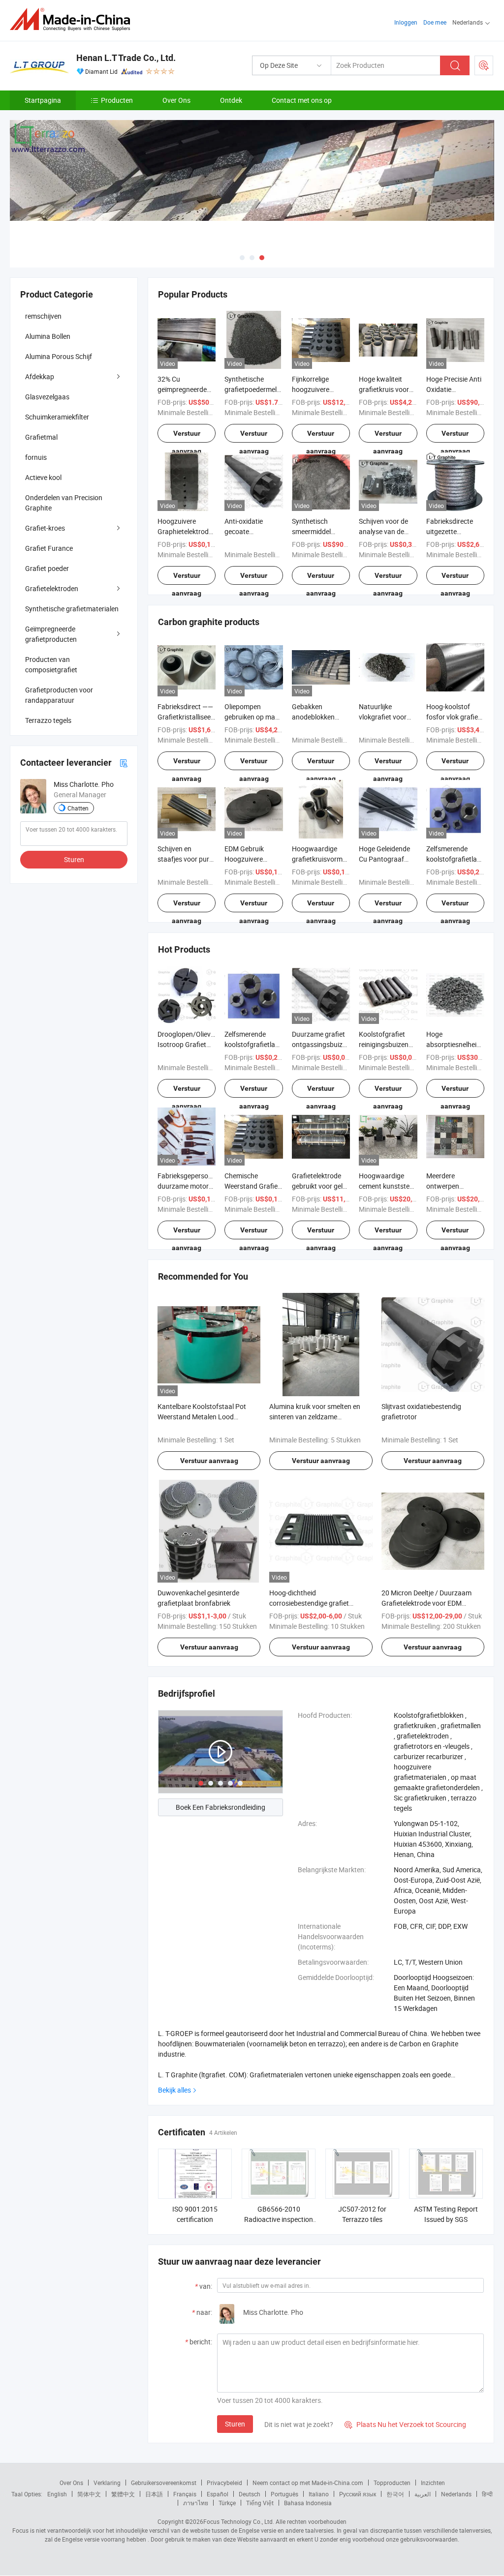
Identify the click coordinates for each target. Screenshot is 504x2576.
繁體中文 (123, 2494)
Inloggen (406, 22)
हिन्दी (487, 2494)
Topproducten (392, 2483)
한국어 (395, 2494)
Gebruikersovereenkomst (164, 2483)
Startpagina (43, 100)
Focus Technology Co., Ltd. (239, 2521)
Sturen (235, 2424)
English (57, 2494)
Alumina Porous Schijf (59, 356)
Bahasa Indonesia (308, 2503)
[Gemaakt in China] (73, 19)
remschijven (43, 316)
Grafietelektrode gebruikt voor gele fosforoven (319, 1186)
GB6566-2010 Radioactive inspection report (279, 2219)
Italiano (319, 2494)
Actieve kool (43, 477)
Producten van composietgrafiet (51, 664)
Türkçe (227, 2503)
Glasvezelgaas (47, 397)
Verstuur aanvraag (187, 436)
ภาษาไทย (196, 2503)
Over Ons (176, 100)
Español (218, 2494)
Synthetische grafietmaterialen (72, 609)
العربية (423, 2494)
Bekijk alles (174, 2090)
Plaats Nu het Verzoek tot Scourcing (405, 2424)
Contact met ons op (302, 100)
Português (284, 2494)
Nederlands (456, 2494)
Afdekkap (40, 376)
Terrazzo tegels (48, 720)
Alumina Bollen (48, 336)
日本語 (154, 2494)
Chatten (78, 808)
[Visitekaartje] (124, 763)
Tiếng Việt (260, 2503)
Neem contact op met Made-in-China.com (308, 2483)
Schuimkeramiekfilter (57, 417)
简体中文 (89, 2494)
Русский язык (358, 2494)
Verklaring (107, 2483)
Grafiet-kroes (45, 528)
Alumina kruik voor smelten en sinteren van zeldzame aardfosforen (315, 1417)
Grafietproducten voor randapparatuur (59, 695)
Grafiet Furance (49, 548)
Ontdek (231, 100)
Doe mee (435, 22)
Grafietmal (41, 437)
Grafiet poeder (47, 568)
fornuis (36, 457)
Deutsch (250, 2494)
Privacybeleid (224, 2483)
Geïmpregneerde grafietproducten (51, 634)
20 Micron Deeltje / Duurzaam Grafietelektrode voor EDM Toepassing (426, 1603)
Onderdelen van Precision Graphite (64, 503)
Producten (117, 100)
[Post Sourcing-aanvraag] (484, 65)
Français (185, 2494)
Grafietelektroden (52, 588)
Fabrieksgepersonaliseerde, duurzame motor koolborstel (199, 1186)
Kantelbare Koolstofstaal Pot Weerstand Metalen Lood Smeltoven (202, 1417)
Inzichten (433, 2483)
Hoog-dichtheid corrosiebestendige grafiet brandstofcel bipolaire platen (313, 1603)
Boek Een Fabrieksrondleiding (220, 1807)
